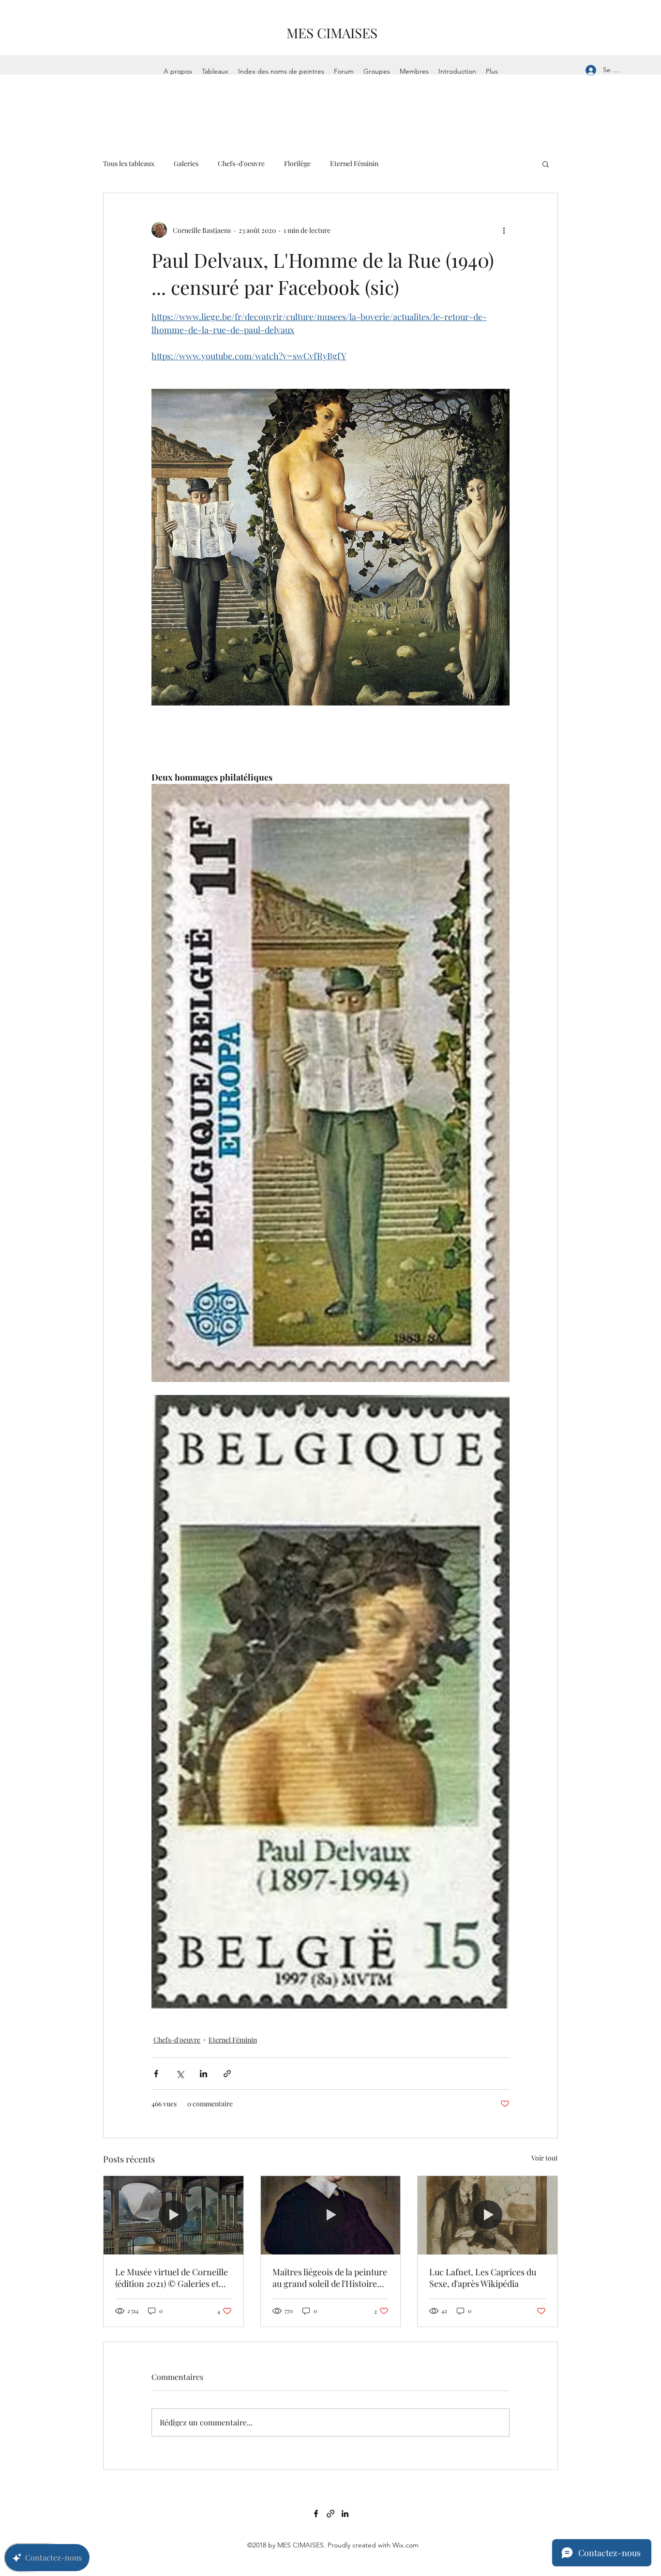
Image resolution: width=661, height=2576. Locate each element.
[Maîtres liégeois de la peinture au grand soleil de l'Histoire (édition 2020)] (331, 2215)
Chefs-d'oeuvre (241, 163)
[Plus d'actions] (504, 230)
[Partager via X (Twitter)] (180, 2074)
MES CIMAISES (332, 33)
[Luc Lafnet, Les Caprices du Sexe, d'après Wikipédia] (488, 2215)
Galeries (186, 163)
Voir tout (545, 2158)
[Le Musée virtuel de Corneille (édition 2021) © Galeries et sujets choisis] (173, 2215)
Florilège (297, 163)
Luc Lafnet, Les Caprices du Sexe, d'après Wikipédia (483, 2278)
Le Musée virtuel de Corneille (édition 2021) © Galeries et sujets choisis (172, 2278)
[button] (546, 164)
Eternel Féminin (354, 163)
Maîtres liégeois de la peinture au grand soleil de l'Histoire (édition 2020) (330, 2278)
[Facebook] (316, 2514)
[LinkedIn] (345, 2514)
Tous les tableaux (129, 163)
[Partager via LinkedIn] (203, 2074)
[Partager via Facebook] (156, 2074)
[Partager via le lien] (227, 2074)
